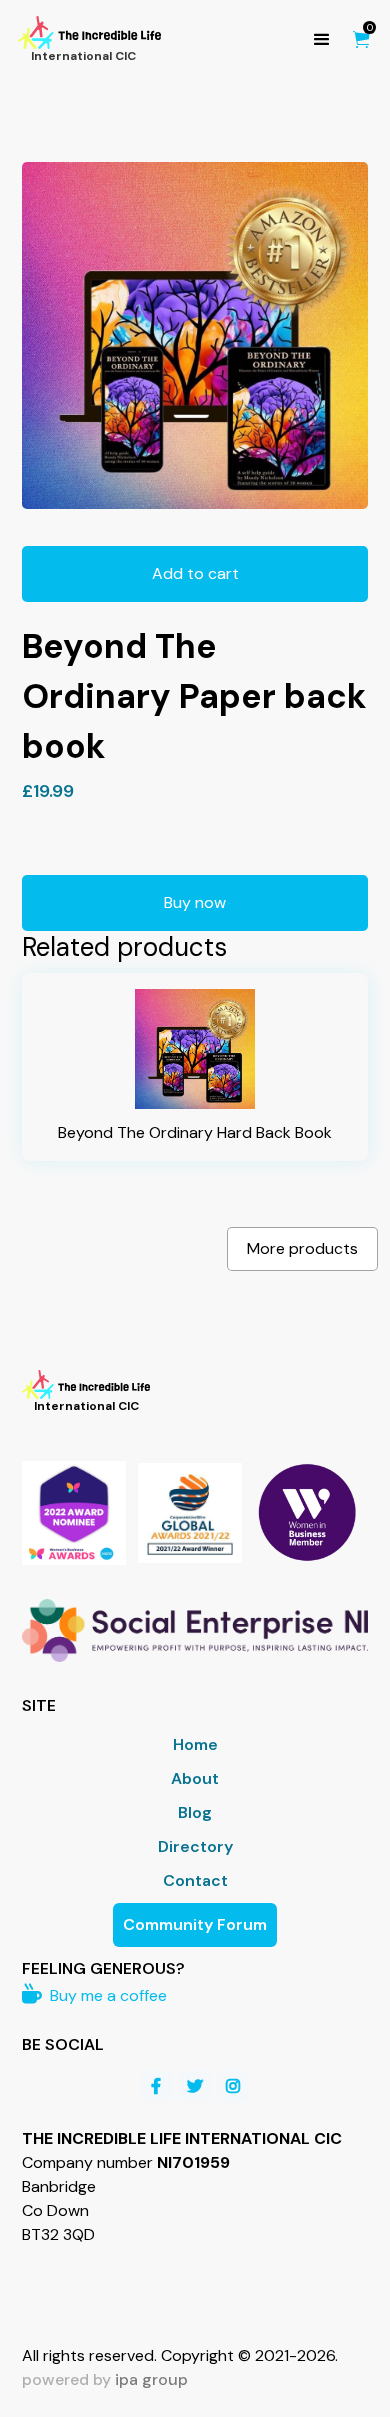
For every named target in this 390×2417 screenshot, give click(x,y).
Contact (195, 1880)
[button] (322, 40)
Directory (195, 1846)
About (195, 1778)
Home (195, 1744)
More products (302, 1248)
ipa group (151, 2379)
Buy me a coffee (94, 1995)
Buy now (195, 902)
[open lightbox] (195, 335)
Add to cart (195, 573)
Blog (195, 1812)
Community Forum (195, 1924)
